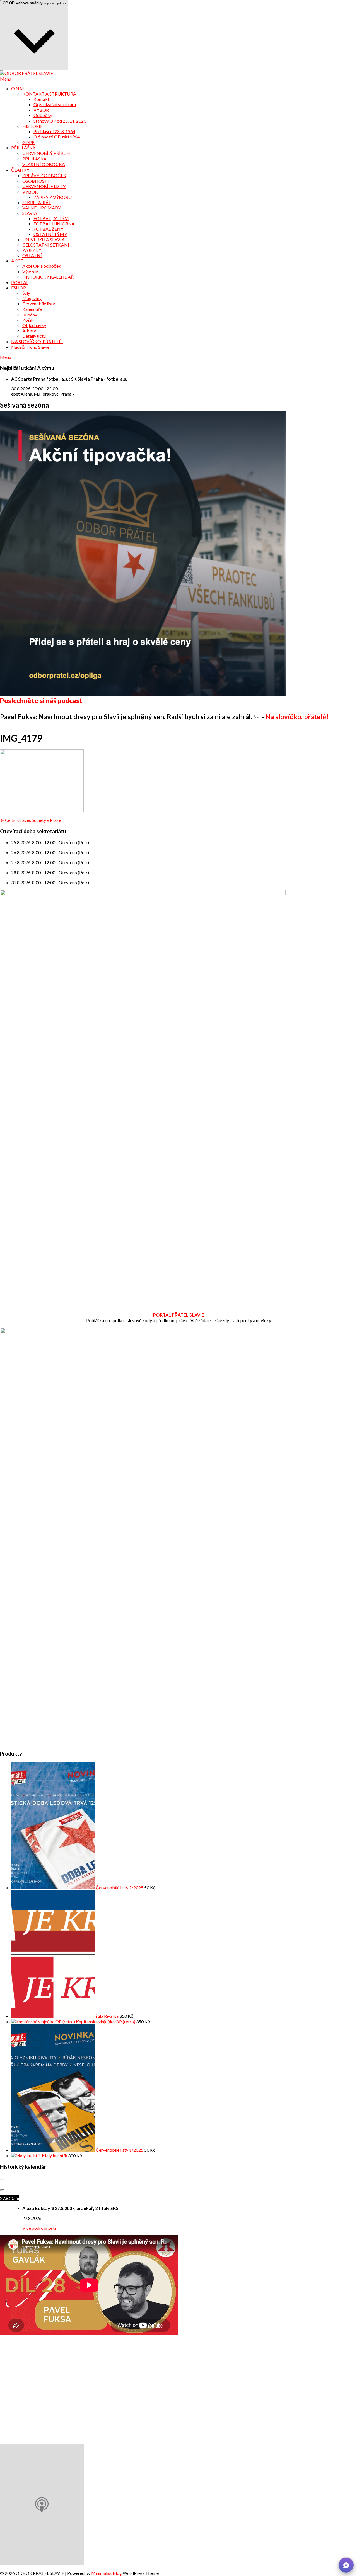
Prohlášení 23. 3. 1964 (54, 131)
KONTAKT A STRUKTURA (49, 94)
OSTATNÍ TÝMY (50, 234)
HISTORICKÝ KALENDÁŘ (48, 277)
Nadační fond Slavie (30, 347)
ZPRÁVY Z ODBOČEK (44, 175)
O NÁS (18, 88)
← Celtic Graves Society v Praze (31, 820)
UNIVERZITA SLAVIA (44, 239)
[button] (346, 2565)
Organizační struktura (55, 104)
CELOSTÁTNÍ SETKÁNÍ (46, 245)
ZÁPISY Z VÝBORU (53, 197)
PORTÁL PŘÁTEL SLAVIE (178, 1315)
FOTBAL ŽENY (48, 229)
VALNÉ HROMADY (42, 208)
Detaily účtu (34, 336)
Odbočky (43, 115)
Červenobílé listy (39, 304)
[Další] (2, 2190)
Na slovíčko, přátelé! (297, 717)
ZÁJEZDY (32, 250)
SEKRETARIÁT (37, 202)
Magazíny (32, 298)
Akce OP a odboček (42, 266)
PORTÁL (20, 282)
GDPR (28, 142)
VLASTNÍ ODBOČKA (44, 164)
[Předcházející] (2, 2180)
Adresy (29, 331)
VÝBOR (41, 110)
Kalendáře (32, 309)
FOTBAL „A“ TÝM (51, 218)
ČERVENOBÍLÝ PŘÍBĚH (46, 153)
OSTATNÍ (32, 255)
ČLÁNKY (20, 170)
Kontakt (41, 99)
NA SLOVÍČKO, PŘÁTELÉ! (37, 341)
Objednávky (34, 325)
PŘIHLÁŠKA (23, 148)
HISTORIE (32, 126)
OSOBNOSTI (36, 181)
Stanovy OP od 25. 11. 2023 (60, 121)
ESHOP (19, 288)
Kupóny (30, 315)
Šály (26, 293)
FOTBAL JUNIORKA (54, 224)
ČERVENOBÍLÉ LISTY (44, 186)
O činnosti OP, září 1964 (57, 137)
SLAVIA (30, 213)
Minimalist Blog (107, 2573)
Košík (28, 320)
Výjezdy (30, 271)
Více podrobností (39, 2228)
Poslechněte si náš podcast (41, 700)
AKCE (17, 261)
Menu (6, 79)
